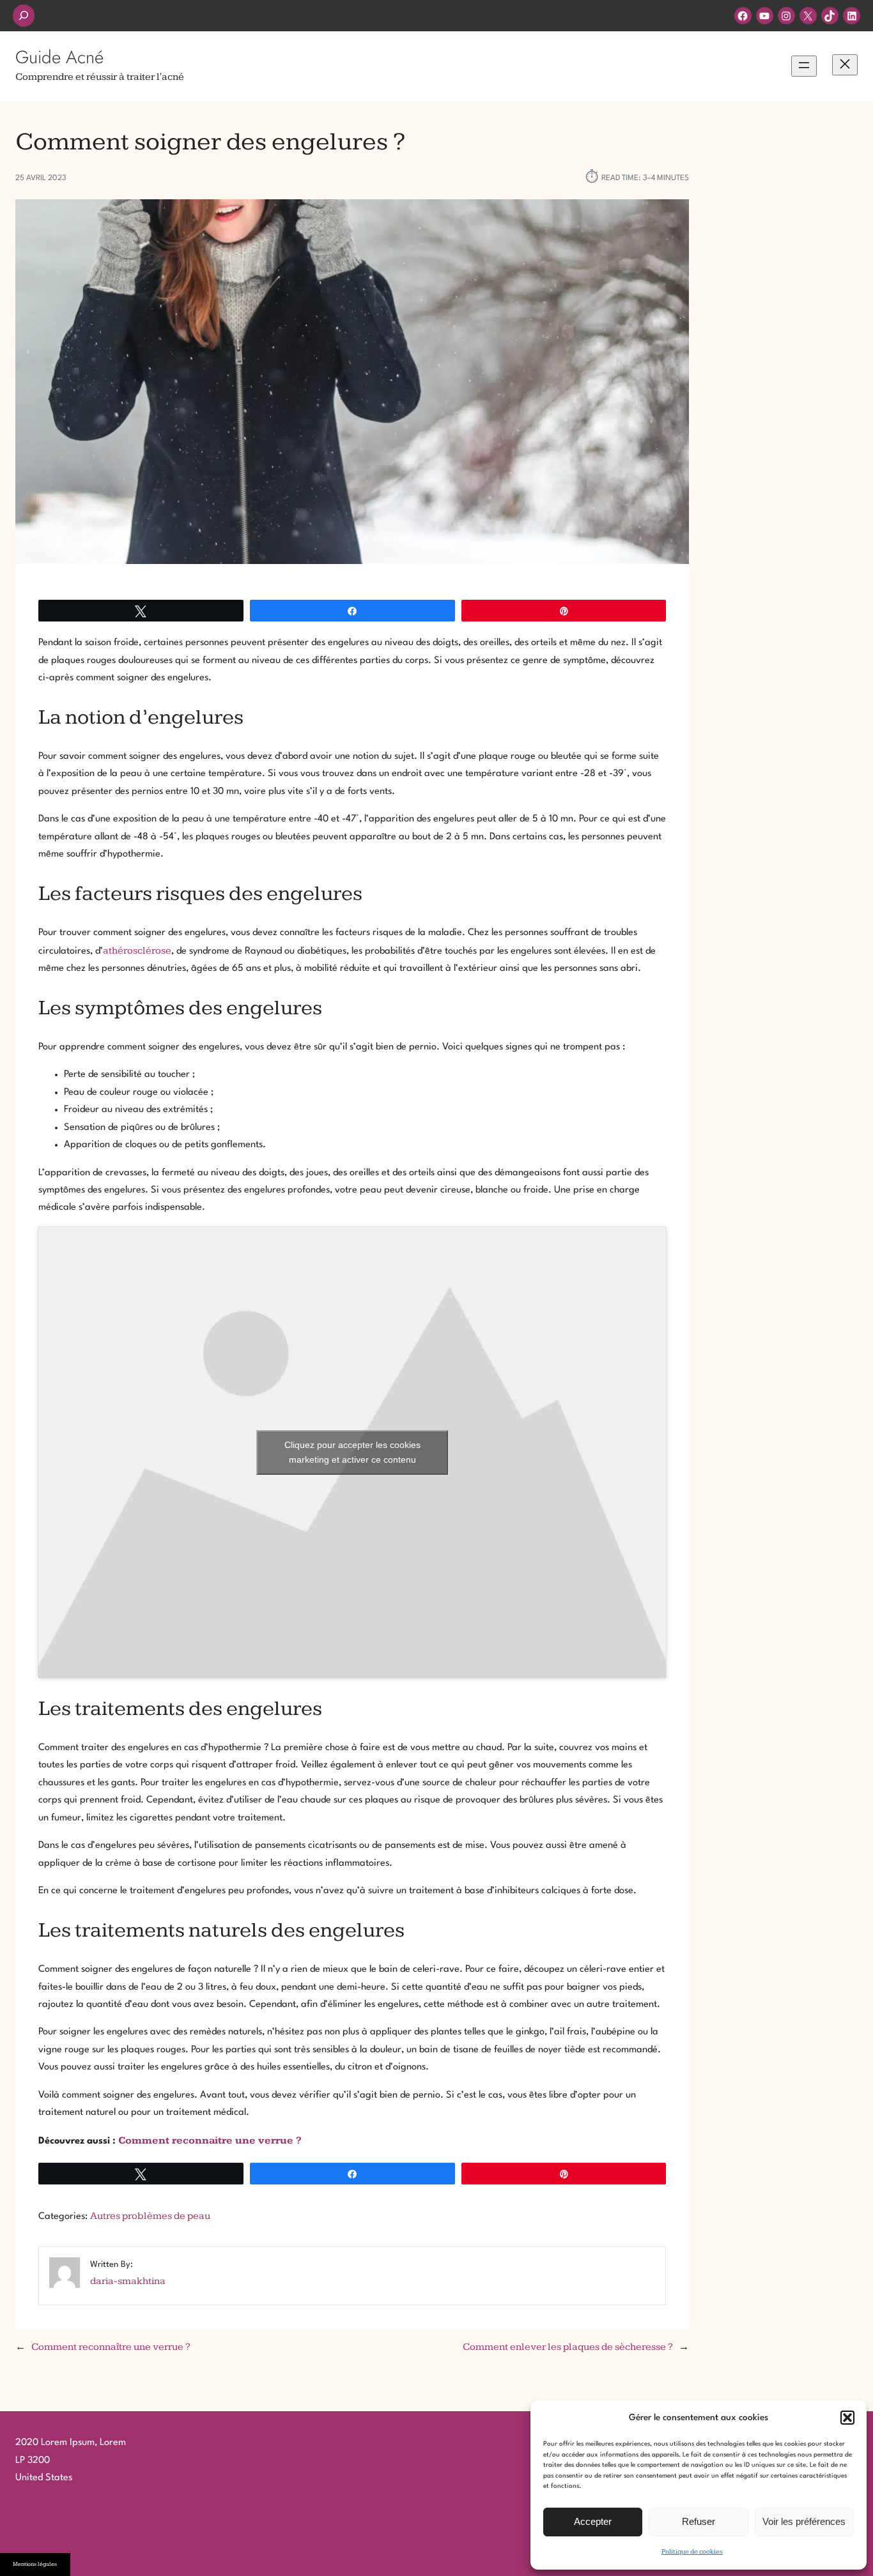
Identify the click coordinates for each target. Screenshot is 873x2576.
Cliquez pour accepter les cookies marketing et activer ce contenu (352, 1452)
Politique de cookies (692, 2551)
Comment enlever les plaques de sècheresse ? (568, 2347)
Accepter (593, 2521)
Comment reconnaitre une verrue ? (210, 2141)
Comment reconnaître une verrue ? (111, 2347)
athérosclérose (137, 951)
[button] (847, 2418)
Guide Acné (59, 57)
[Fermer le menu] (845, 65)
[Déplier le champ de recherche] (24, 16)
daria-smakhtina (128, 2281)
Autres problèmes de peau (150, 2216)
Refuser (699, 2521)
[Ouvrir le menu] (804, 66)
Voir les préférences (804, 2521)
